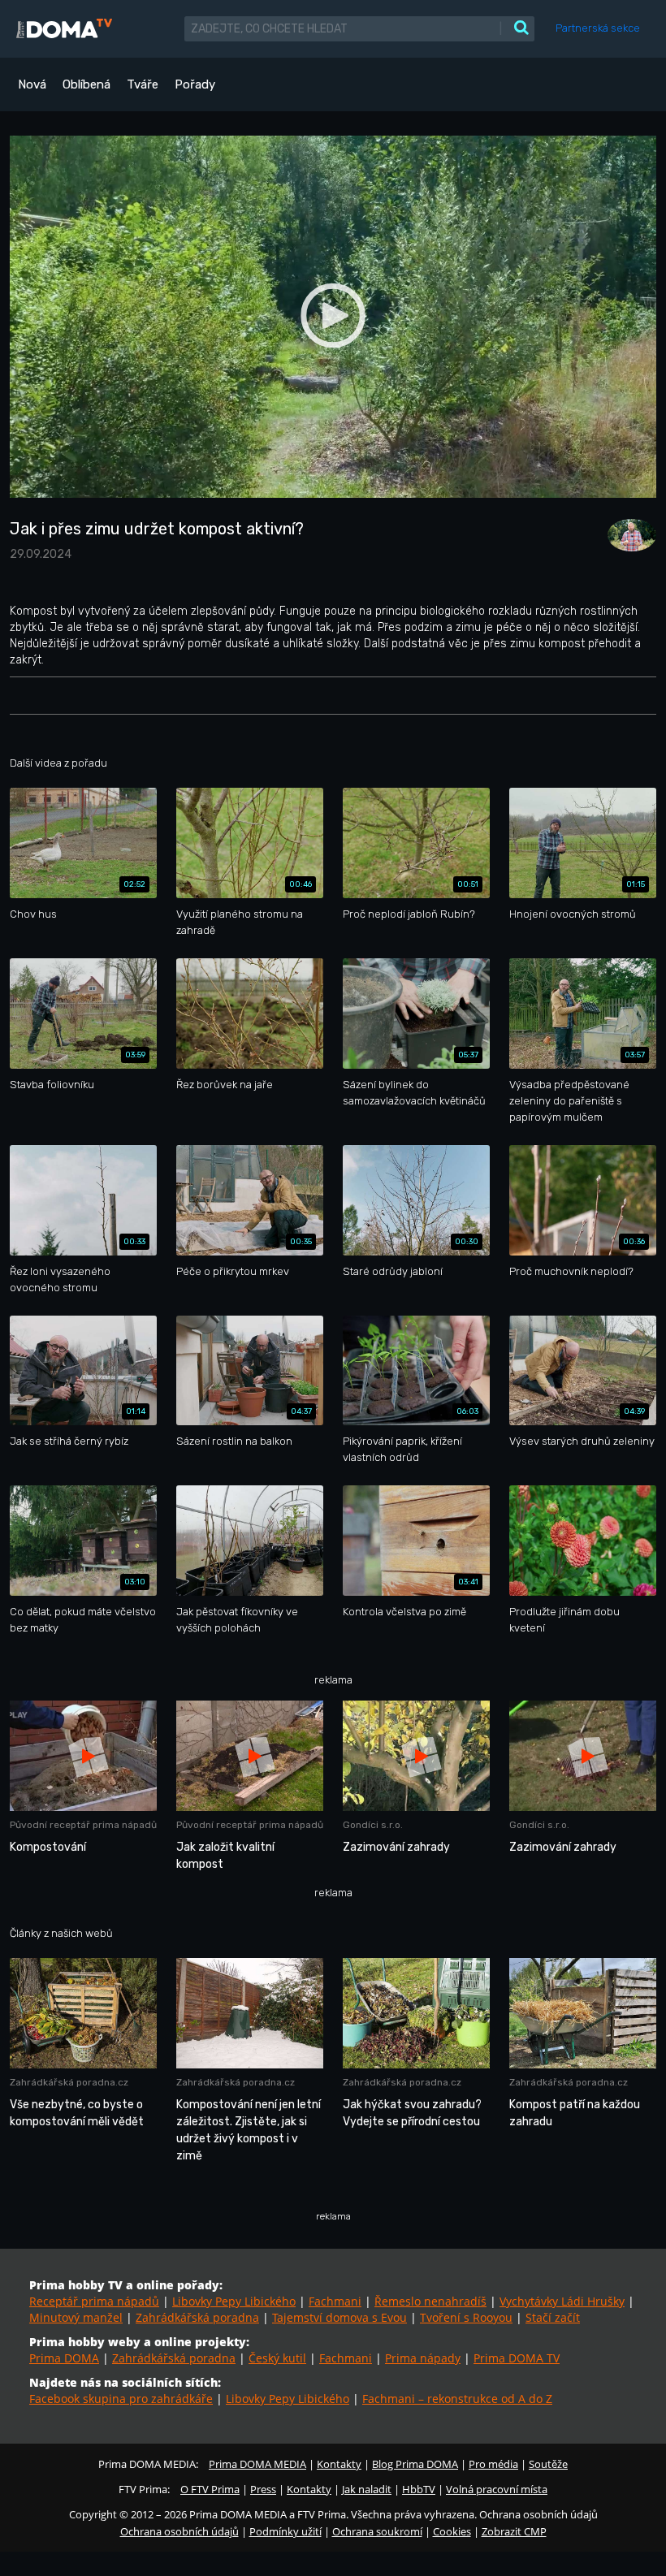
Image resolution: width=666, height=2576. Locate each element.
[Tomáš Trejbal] (628, 535)
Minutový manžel (76, 2317)
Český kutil (277, 2358)
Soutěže (548, 2464)
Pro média (493, 2464)
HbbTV (419, 2489)
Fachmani (335, 2301)
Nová (32, 84)
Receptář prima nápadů (94, 2301)
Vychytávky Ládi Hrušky (562, 2301)
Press (263, 2489)
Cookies (452, 2531)
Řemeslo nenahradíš (430, 2301)
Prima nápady (423, 2358)
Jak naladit (367, 2489)
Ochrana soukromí (377, 2531)
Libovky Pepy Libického (234, 2301)
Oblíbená (86, 84)
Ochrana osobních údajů (179, 2531)
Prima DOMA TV (517, 2358)
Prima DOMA (64, 2358)
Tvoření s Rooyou (466, 2317)
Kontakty (339, 2464)
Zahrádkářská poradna (197, 2317)
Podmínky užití (285, 2531)
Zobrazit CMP (514, 2531)
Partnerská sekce (598, 28)
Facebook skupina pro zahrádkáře (121, 2399)
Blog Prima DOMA (415, 2464)
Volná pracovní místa (497, 2489)
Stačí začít (553, 2317)
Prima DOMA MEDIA (257, 2464)
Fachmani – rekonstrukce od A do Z (457, 2399)
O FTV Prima (210, 2489)
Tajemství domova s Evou (339, 2317)
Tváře (143, 84)
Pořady (195, 84)
